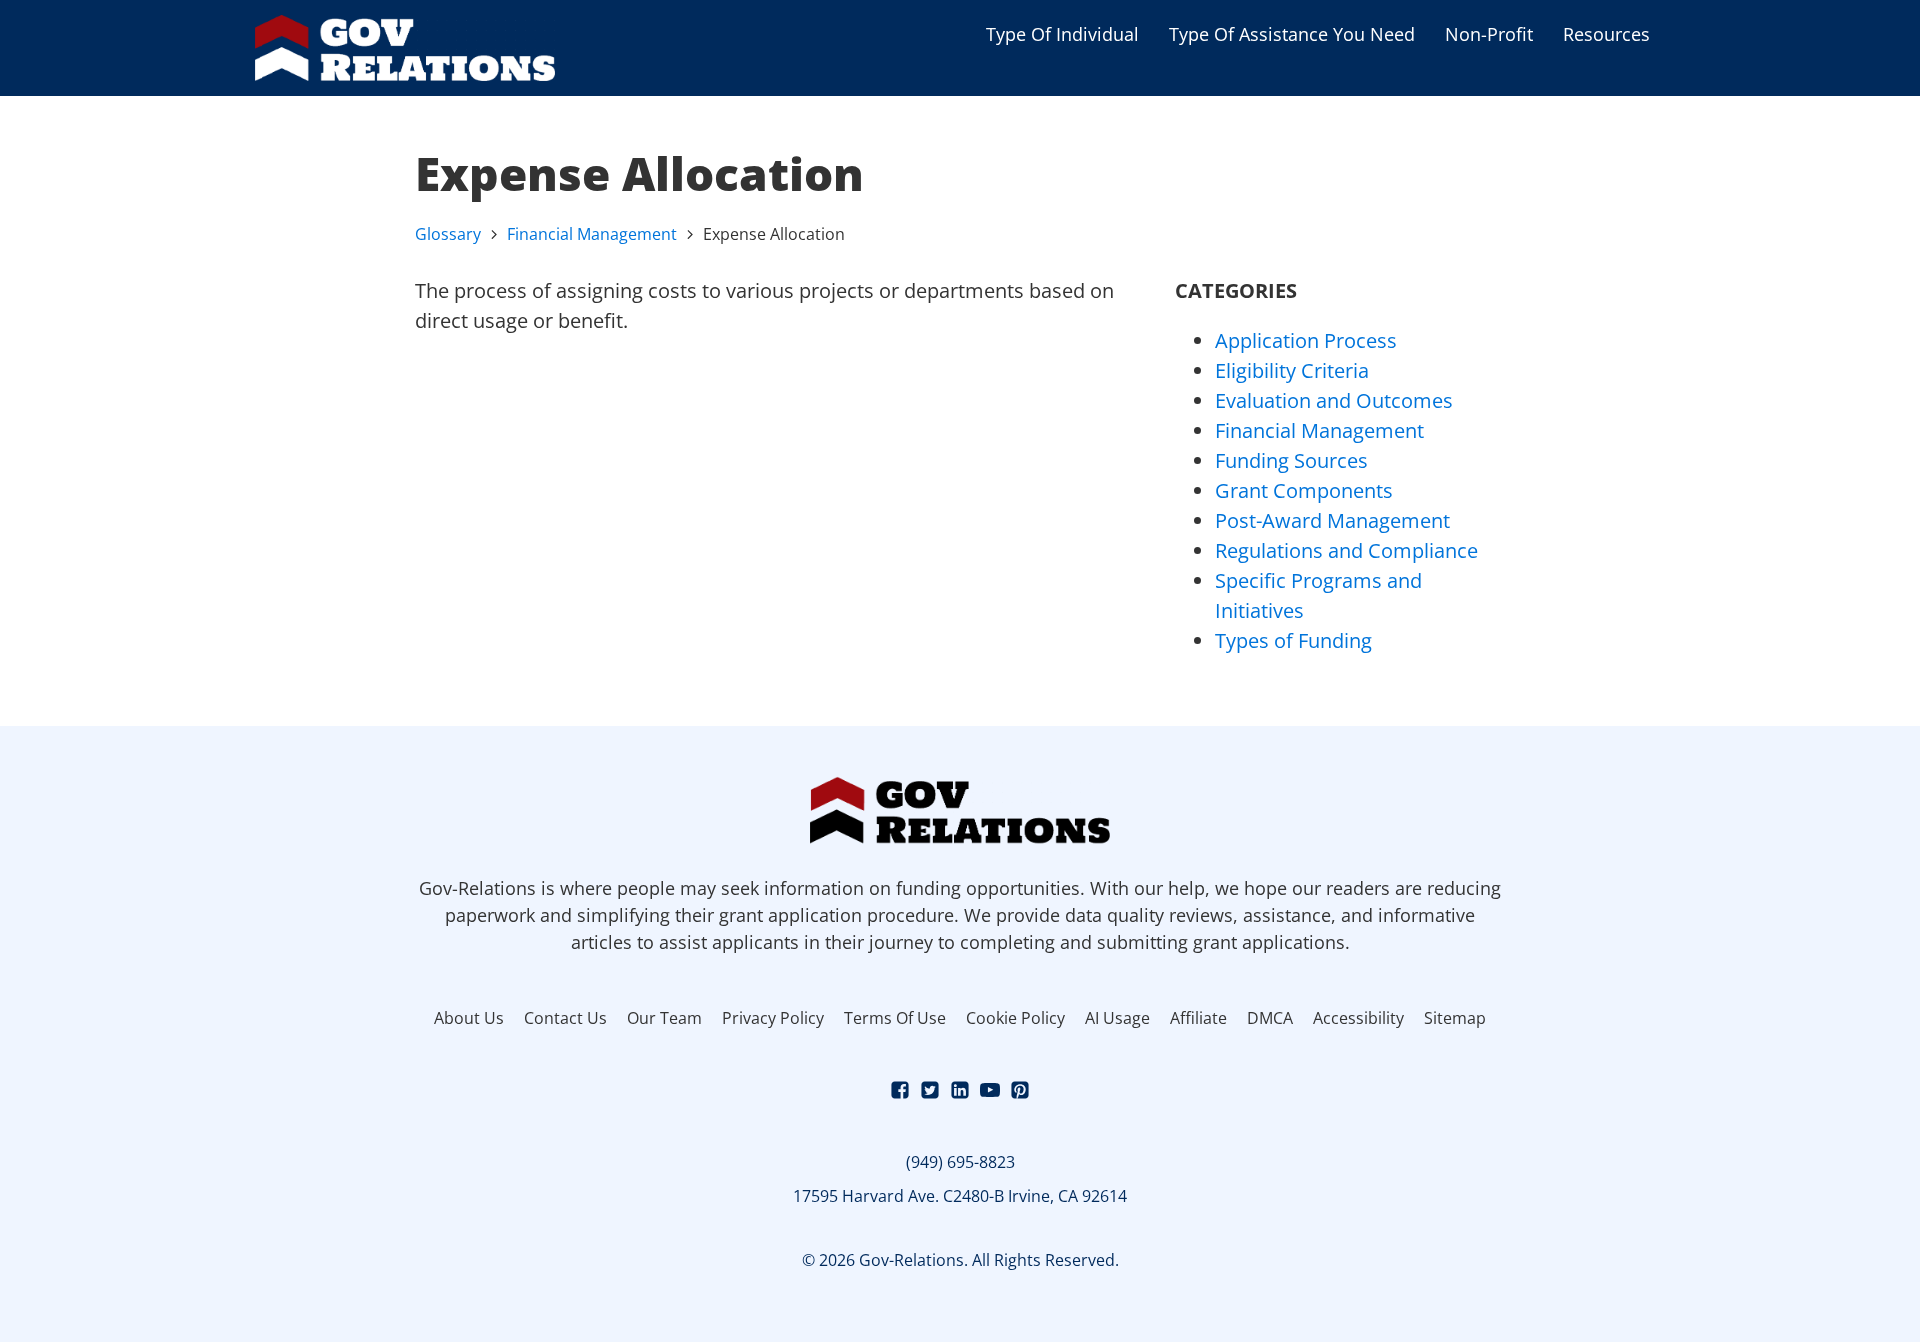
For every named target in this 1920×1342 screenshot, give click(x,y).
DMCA (1270, 1018)
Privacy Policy (773, 1018)
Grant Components (1304, 490)
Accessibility (1358, 1018)
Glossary (448, 234)
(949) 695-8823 (960, 1162)
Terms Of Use (895, 1018)
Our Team (664, 1018)
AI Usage (1117, 1018)
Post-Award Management (1332, 520)
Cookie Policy (1015, 1018)
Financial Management (592, 234)
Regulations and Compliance (1346, 550)
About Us (469, 1018)
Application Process (1306, 340)
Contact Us (565, 1018)
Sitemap (1455, 1018)
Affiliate (1198, 1018)
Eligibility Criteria (1292, 370)
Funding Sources (1291, 460)
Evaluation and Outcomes (1334, 400)
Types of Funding (1293, 640)
